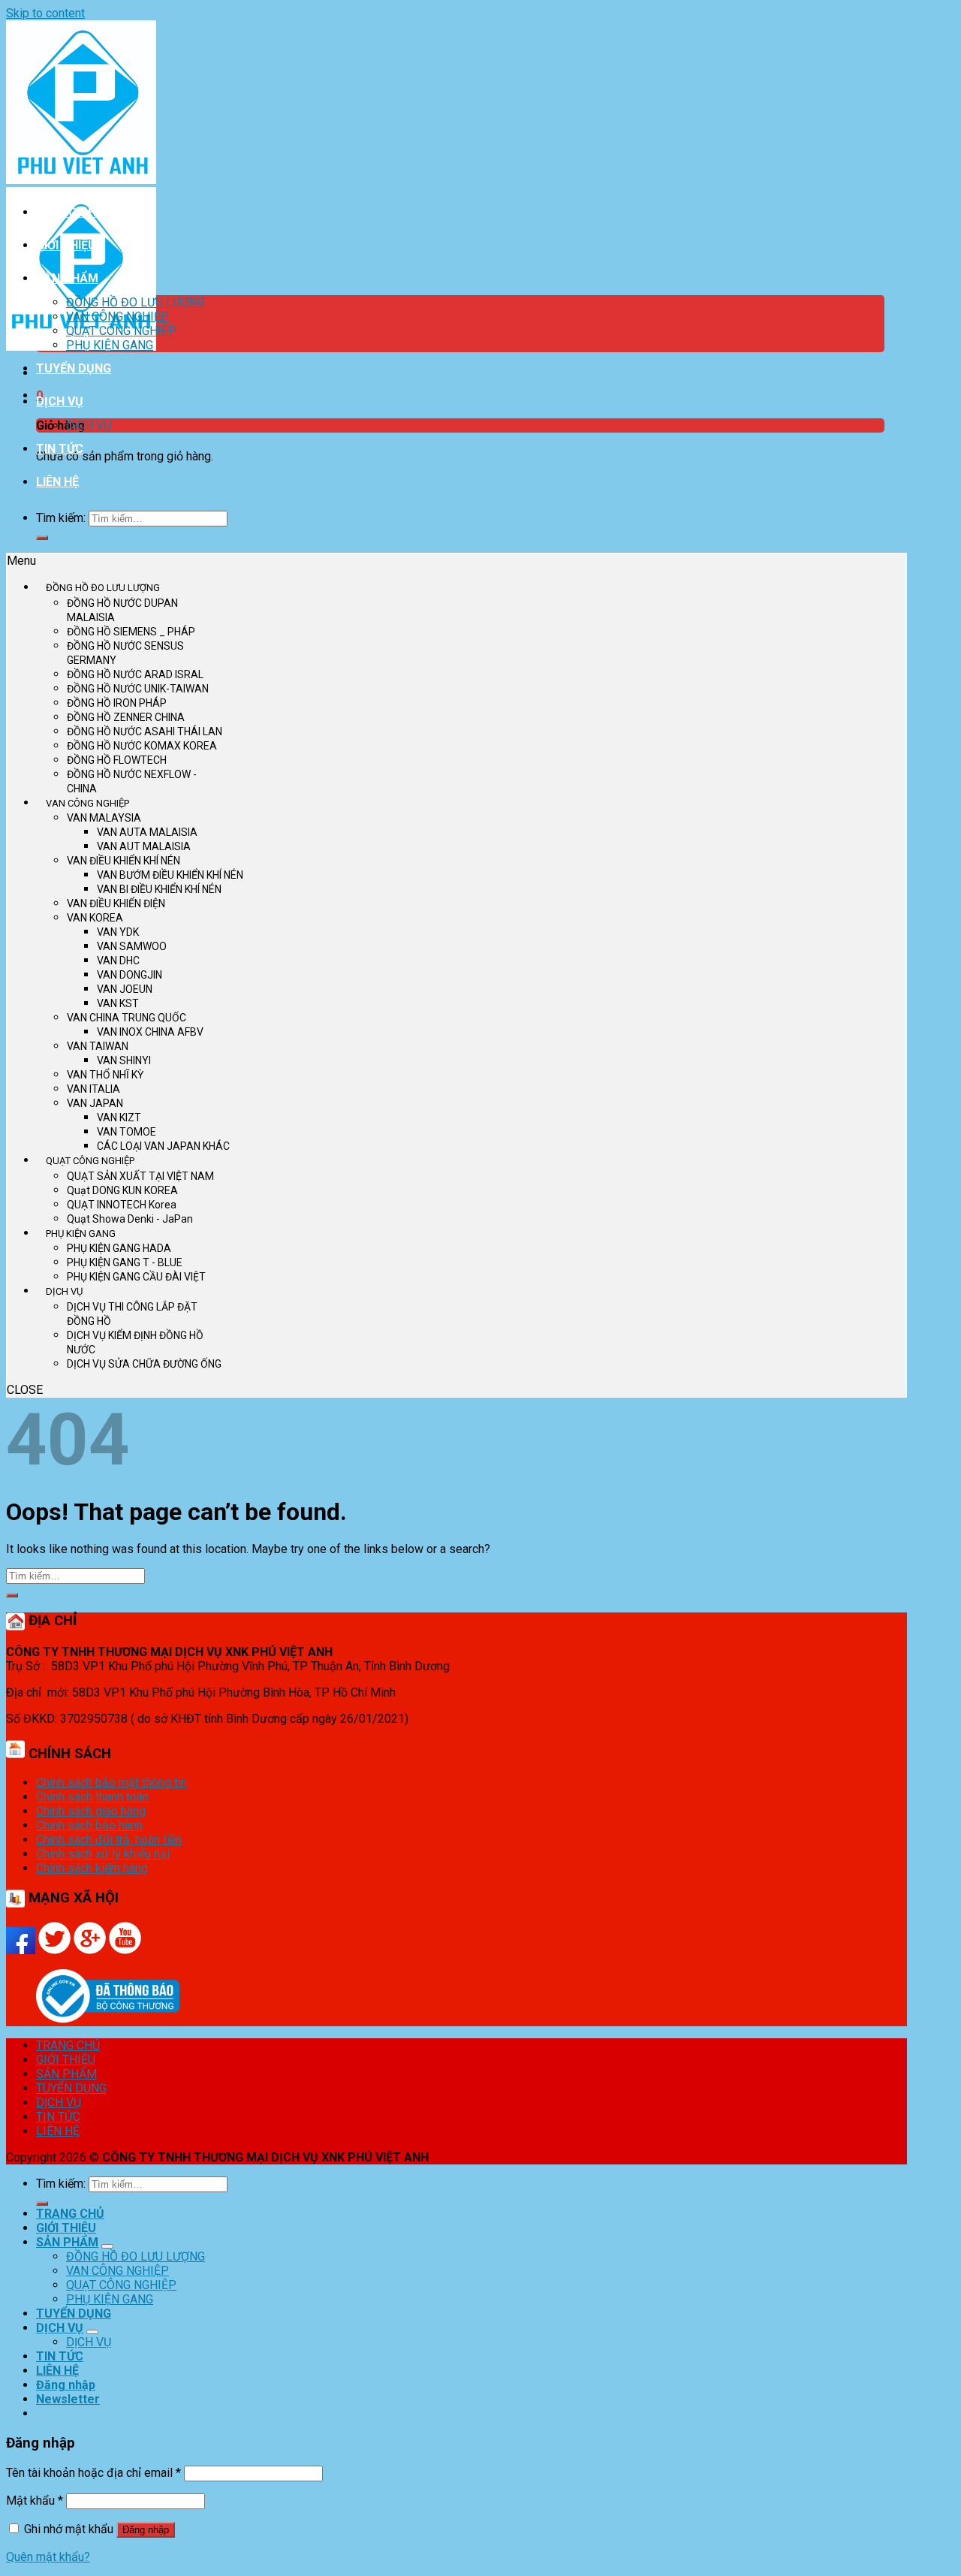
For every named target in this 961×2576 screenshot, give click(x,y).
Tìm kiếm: (61, 518)
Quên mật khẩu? (48, 2557)
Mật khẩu (35, 2501)
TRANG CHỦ (70, 212)
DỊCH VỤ (60, 401)
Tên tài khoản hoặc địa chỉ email (93, 2473)
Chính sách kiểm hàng (92, 1868)
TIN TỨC (60, 449)
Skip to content (45, 13)
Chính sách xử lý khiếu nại (103, 1854)
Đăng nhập (146, 2530)
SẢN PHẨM (67, 278)
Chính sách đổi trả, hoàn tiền (109, 1840)
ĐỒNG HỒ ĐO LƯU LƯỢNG (136, 302)
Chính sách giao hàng (91, 1811)
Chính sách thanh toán (92, 1797)
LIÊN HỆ (57, 482)
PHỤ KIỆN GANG (110, 345)
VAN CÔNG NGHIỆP (117, 317)
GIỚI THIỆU (66, 245)
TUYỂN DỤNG (74, 368)
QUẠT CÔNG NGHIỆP (121, 331)
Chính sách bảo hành (89, 1825)
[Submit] (42, 538)
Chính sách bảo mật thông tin (111, 1783)
